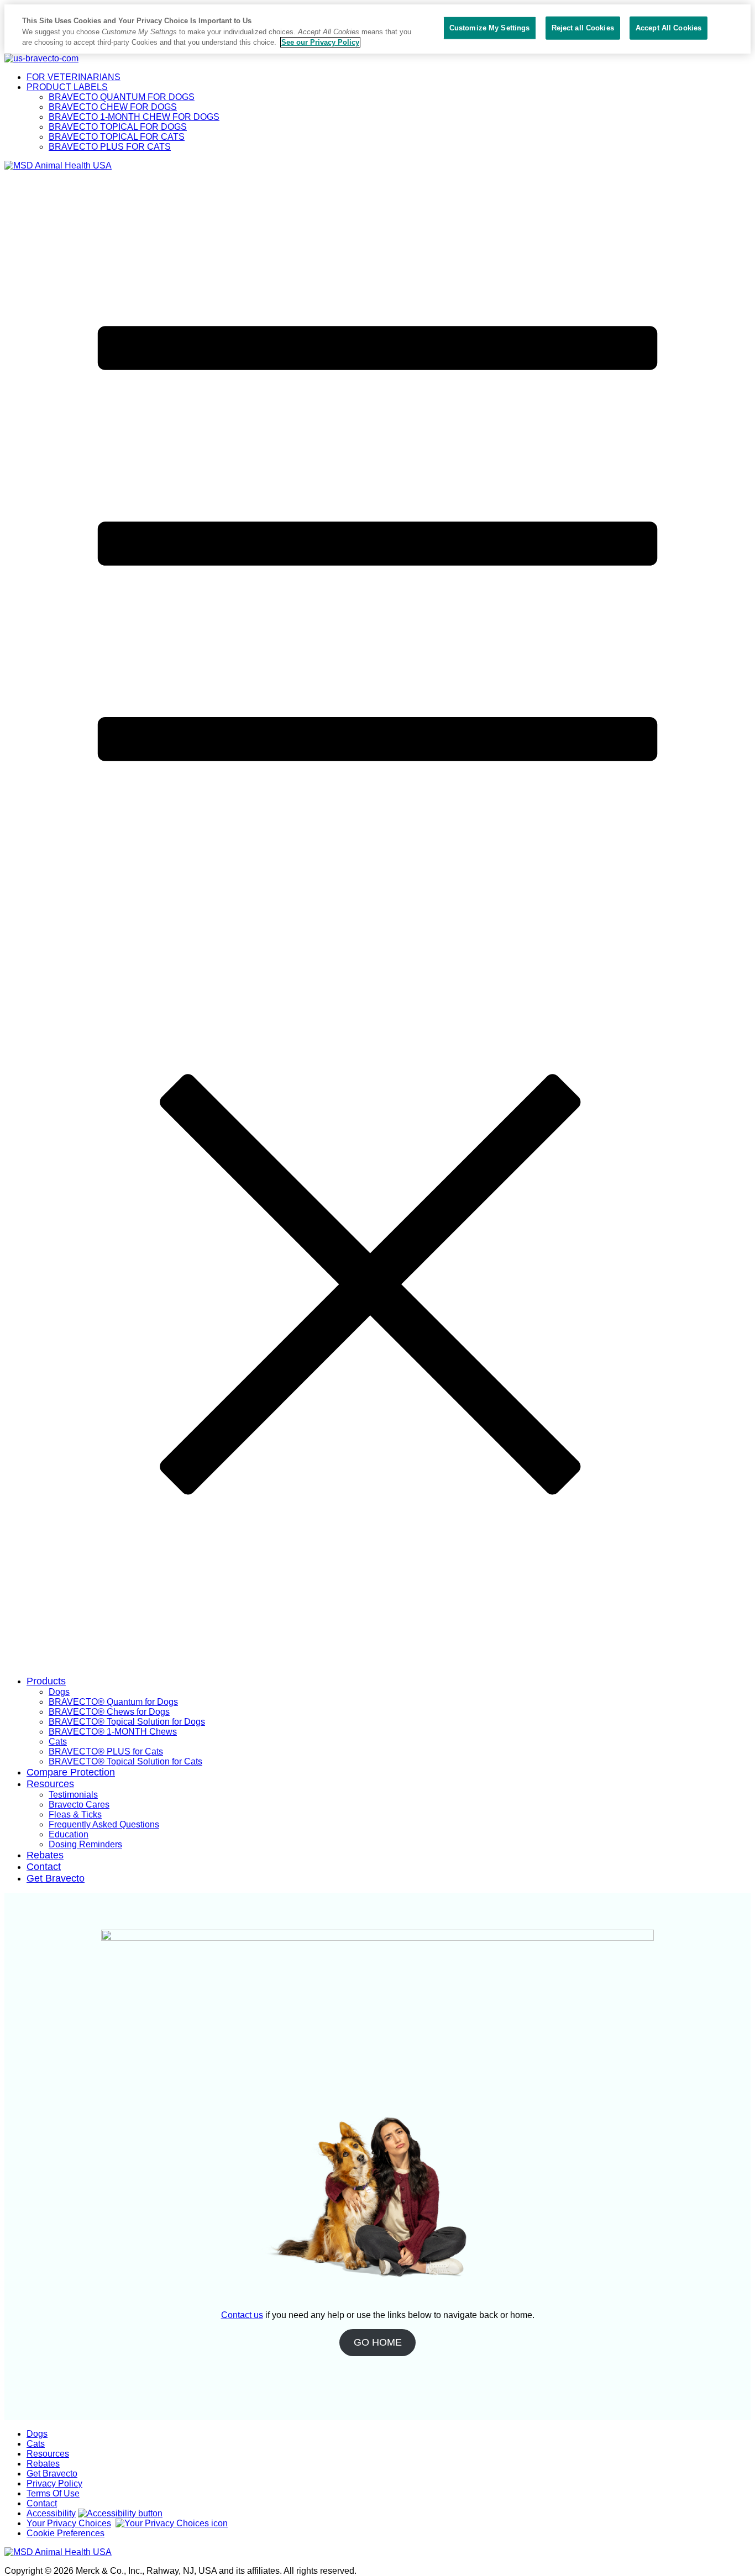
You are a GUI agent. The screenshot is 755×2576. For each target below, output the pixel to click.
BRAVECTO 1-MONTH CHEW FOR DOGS (134, 117)
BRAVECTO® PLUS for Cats (106, 1751)
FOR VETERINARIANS (74, 77)
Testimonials (73, 1795)
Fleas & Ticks (75, 1814)
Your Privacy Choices (69, 2523)
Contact (44, 1867)
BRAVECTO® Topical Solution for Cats (125, 1761)
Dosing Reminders (85, 1844)
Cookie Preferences (65, 2533)
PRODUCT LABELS (67, 87)
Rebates (45, 1855)
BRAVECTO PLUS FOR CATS (110, 147)
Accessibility (51, 2513)
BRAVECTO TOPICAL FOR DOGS (118, 127)
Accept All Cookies (669, 28)
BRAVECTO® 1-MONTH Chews (113, 1732)
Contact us (242, 2315)
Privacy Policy (54, 2483)
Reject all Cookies (583, 28)
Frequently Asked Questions (104, 1824)
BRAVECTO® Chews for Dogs (109, 1712)
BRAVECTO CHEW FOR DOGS (113, 107)
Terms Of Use (53, 2493)
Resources (50, 1784)
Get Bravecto (56, 1878)
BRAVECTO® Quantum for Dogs (113, 1702)
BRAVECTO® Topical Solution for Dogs (127, 1722)
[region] (377, 29)
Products (46, 1681)
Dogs (59, 1692)
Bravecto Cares (79, 1805)
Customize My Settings (490, 28)
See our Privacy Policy (320, 42)
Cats (58, 1742)
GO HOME (378, 2342)
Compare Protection (71, 1772)
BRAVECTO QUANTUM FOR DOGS (122, 97)
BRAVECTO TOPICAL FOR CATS (117, 137)
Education (69, 1834)
